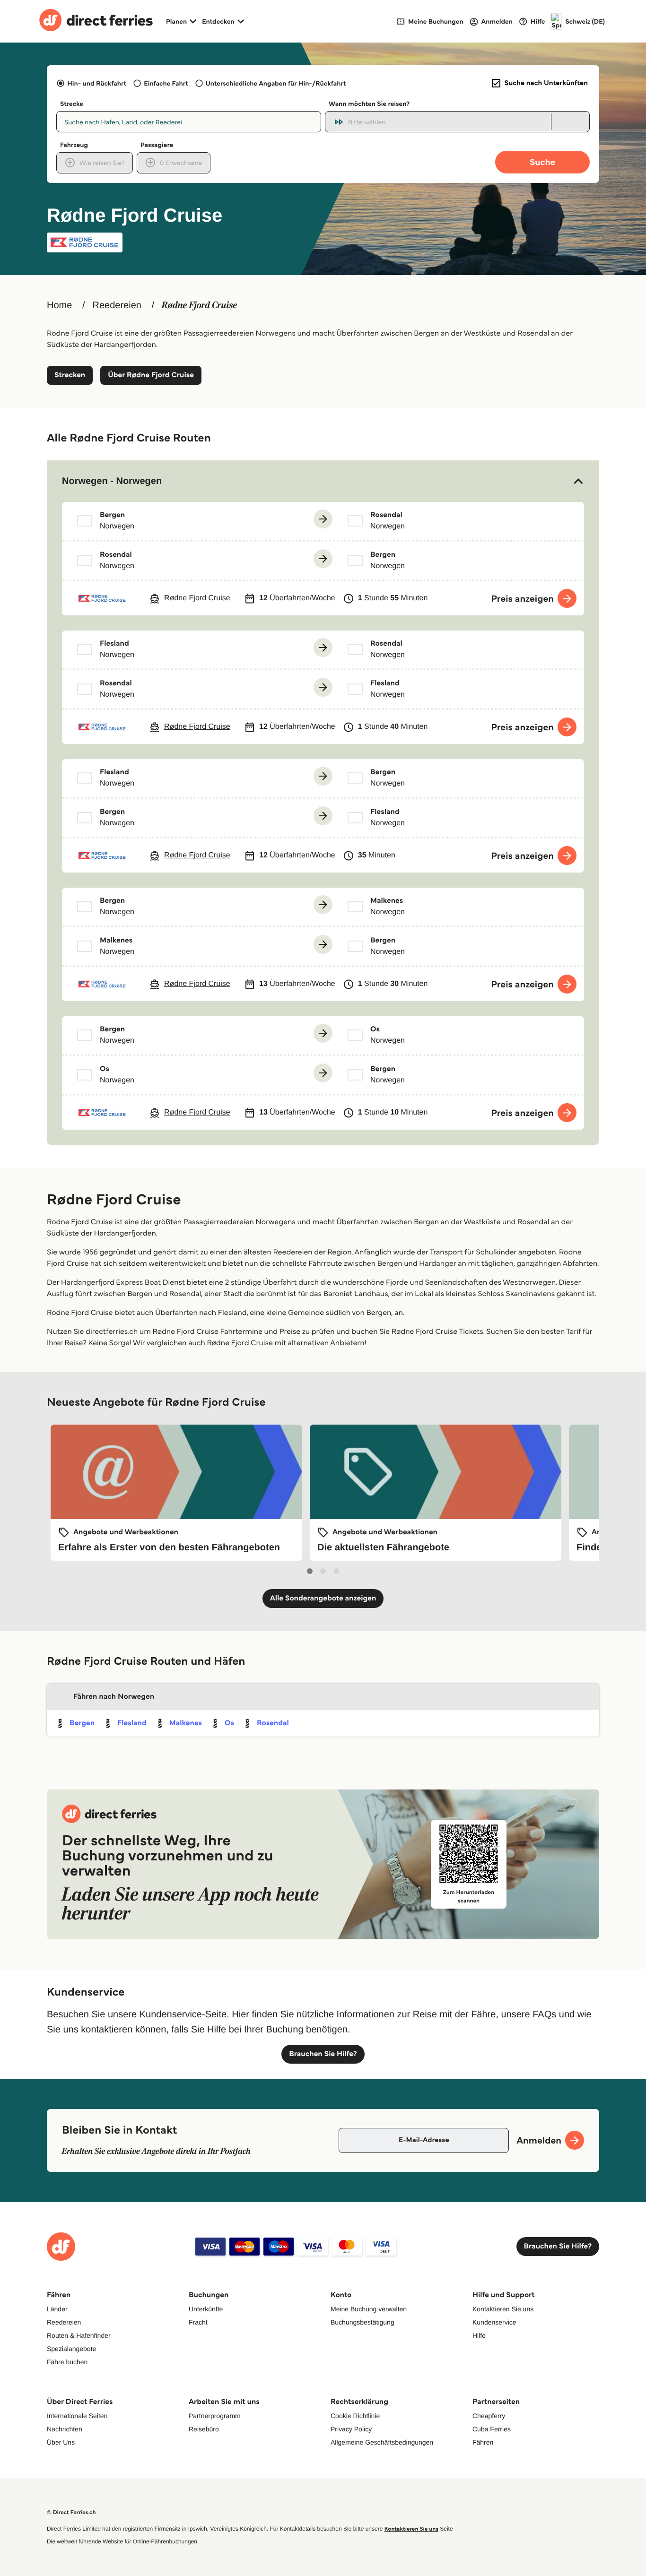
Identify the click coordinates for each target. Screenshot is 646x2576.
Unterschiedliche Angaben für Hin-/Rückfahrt (276, 83)
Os (229, 1723)
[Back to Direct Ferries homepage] (96, 21)
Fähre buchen (67, 2362)
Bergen (82, 1723)
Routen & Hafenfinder (79, 2335)
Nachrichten (65, 2429)
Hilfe (479, 2335)
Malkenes (186, 1723)
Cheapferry (489, 2416)
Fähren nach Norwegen (114, 1697)
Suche (542, 162)
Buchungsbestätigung (362, 2322)
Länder (57, 2309)
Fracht (198, 2322)
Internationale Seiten (77, 2416)
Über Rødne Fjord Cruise (151, 375)
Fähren (483, 2442)
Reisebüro (204, 2429)
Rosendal (273, 1723)
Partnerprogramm (215, 2416)
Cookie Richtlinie (355, 2416)
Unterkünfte (206, 2309)
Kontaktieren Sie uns (503, 2309)
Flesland (132, 1723)
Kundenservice (494, 2322)
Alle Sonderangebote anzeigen (323, 1598)
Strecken (70, 375)
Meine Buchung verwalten (369, 2309)
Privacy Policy (351, 2429)
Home (59, 305)
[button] (323, 481)
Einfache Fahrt (166, 83)
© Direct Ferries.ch (71, 2512)
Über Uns (61, 2442)
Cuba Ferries (492, 2429)
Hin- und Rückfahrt (97, 83)
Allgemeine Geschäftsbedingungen (382, 2442)
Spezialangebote (71, 2349)
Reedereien (117, 305)
